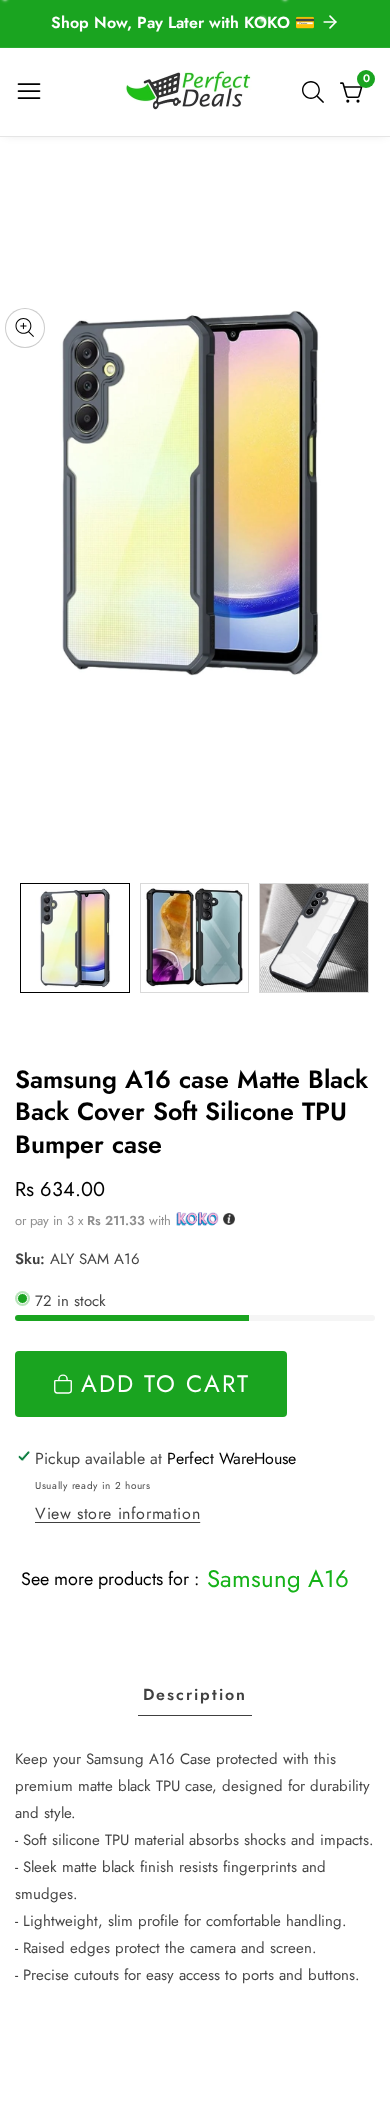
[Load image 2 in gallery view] (195, 938)
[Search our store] (317, 92)
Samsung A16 (278, 1578)
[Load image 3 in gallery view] (314, 938)
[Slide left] (30, 937)
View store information (117, 1513)
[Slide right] (360, 937)
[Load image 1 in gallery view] (75, 938)
